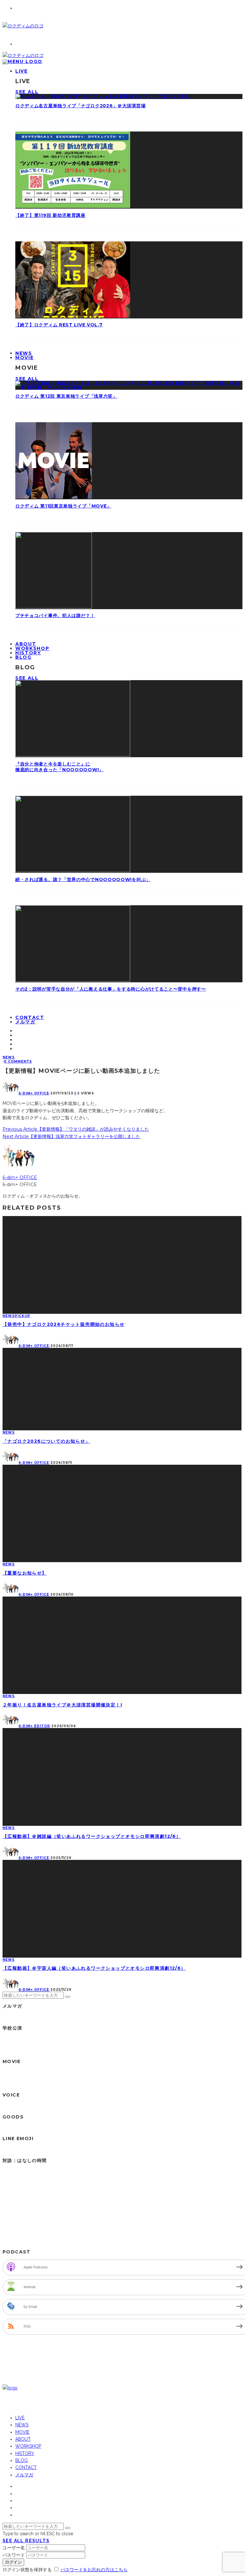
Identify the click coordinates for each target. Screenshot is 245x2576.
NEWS (9, 1057)
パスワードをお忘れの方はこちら (94, 2570)
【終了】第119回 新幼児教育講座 (50, 215)
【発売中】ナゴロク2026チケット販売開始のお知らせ (63, 1324)
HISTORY (25, 2453)
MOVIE (24, 358)
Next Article (16, 1136)
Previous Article (20, 1129)
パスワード (14, 2555)
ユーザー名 (14, 2548)
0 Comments (18, 1061)
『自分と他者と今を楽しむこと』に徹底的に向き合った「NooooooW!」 (59, 767)
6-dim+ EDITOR (34, 1726)
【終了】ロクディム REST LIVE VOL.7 (59, 325)
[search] (68, 1997)
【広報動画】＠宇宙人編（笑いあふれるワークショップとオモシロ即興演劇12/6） (94, 1968)
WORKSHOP (28, 2446)
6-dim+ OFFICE (34, 1093)
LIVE (22, 71)
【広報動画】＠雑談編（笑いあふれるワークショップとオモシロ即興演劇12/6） (92, 1836)
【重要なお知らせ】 (25, 1573)
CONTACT (26, 2467)
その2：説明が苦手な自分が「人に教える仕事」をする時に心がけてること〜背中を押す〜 (111, 989)
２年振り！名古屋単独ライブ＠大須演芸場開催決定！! (62, 1705)
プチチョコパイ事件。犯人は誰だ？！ (55, 616)
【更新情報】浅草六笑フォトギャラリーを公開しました (85, 1136)
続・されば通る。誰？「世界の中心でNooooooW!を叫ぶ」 (83, 879)
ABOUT (23, 2439)
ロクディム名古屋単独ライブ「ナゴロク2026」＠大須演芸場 (80, 106)
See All (27, 92)
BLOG (23, 657)
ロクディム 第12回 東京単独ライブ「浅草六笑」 (66, 396)
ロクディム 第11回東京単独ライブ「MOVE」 (63, 506)
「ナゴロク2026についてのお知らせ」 (46, 1441)
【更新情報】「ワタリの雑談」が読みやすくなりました (93, 1129)
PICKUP (22, 1316)
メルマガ (25, 1022)
